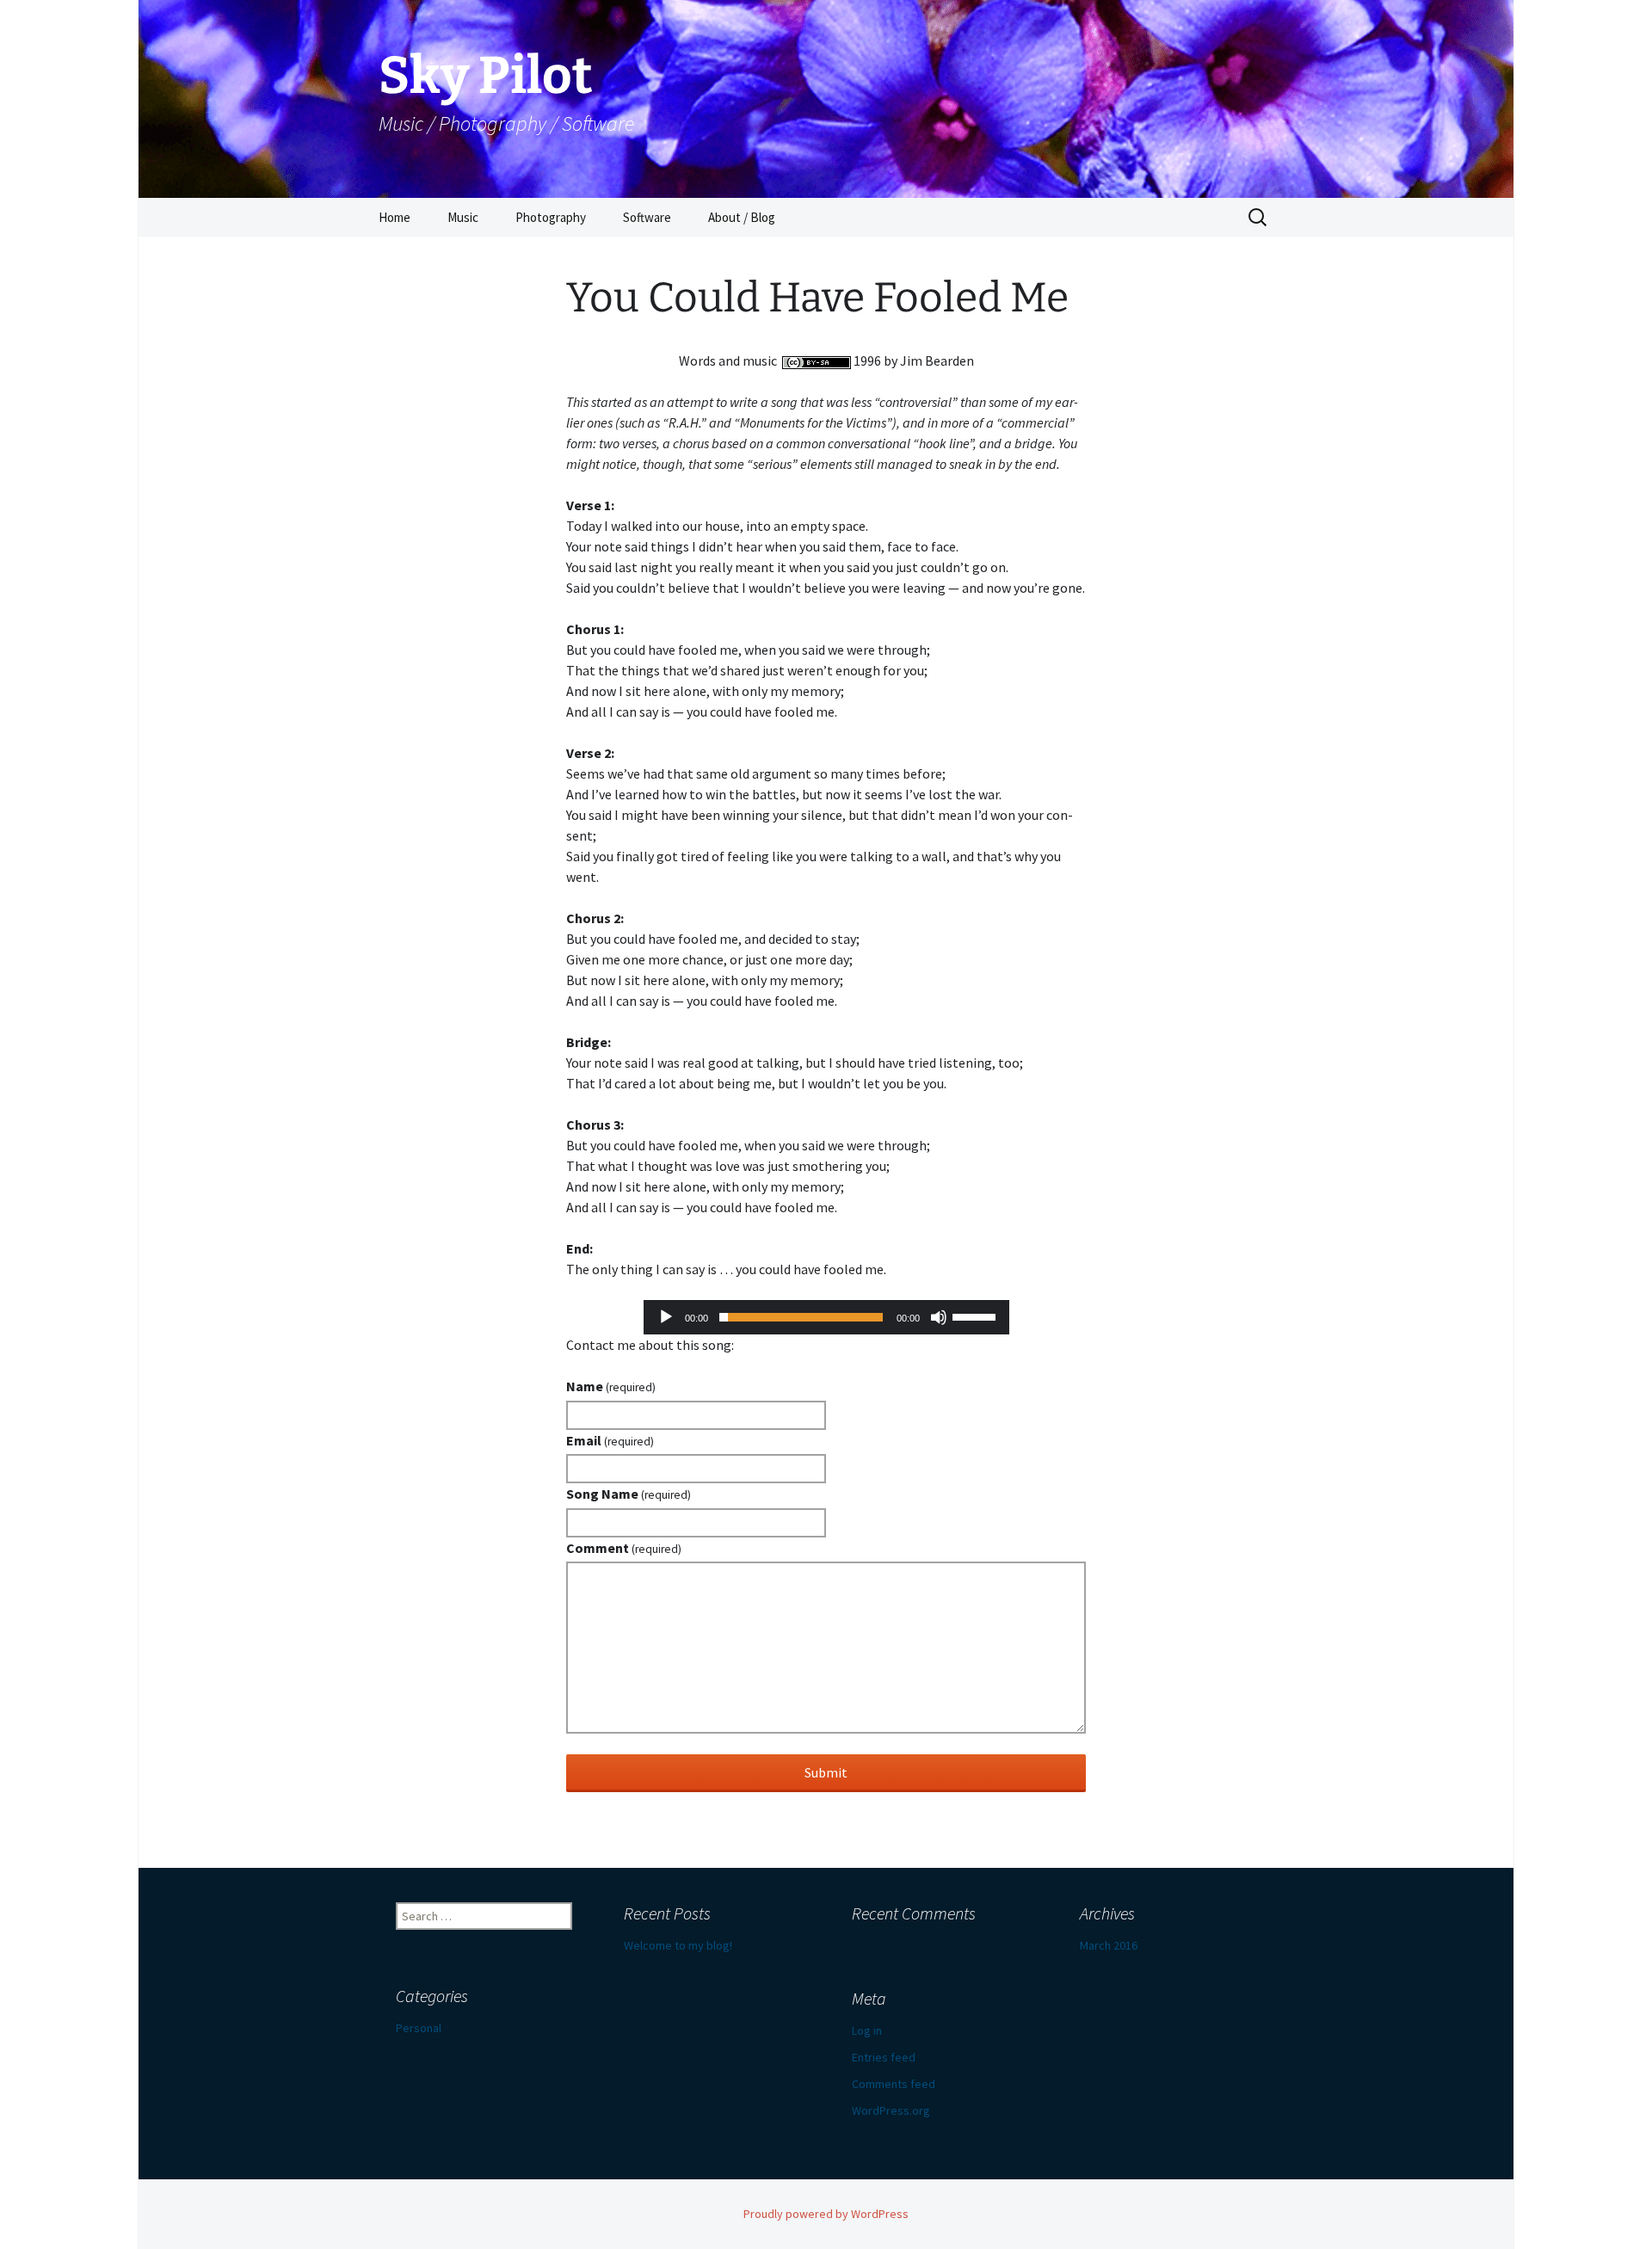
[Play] (666, 1317)
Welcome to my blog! (678, 1945)
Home (395, 217)
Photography (551, 217)
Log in (867, 2030)
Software (647, 217)
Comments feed (894, 2084)
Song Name (629, 1494)
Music (463, 217)
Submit (826, 1772)
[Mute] (939, 1317)
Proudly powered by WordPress (826, 2214)
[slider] (977, 1316)
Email (610, 1440)
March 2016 (1109, 1945)
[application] (826, 1317)
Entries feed (884, 2057)
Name (611, 1386)
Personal (419, 2028)
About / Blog (742, 217)
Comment (624, 1548)
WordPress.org (891, 2110)
